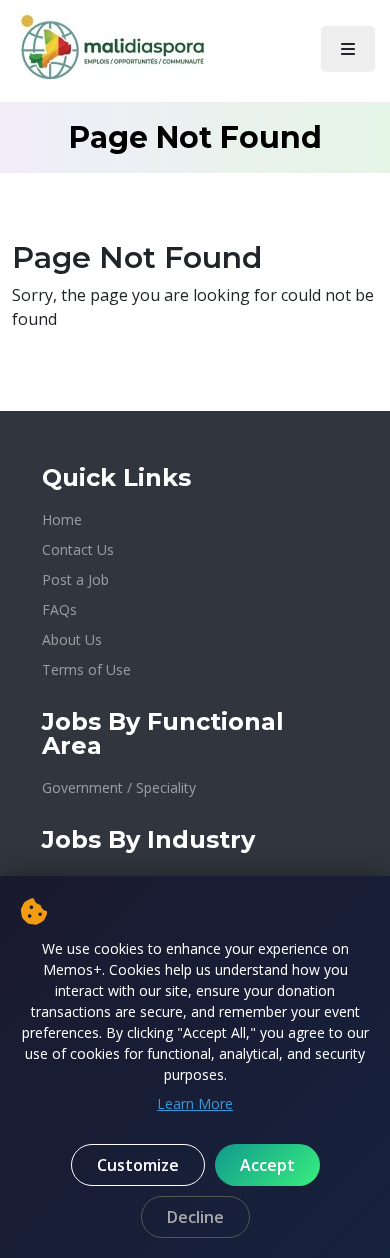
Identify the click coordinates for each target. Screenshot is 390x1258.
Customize (138, 1165)
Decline (195, 1217)
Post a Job (75, 579)
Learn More (195, 1103)
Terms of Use (86, 669)
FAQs (59, 609)
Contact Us (78, 549)
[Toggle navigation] (348, 49)
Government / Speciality (119, 787)
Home (62, 519)
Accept (267, 1165)
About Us (72, 639)
